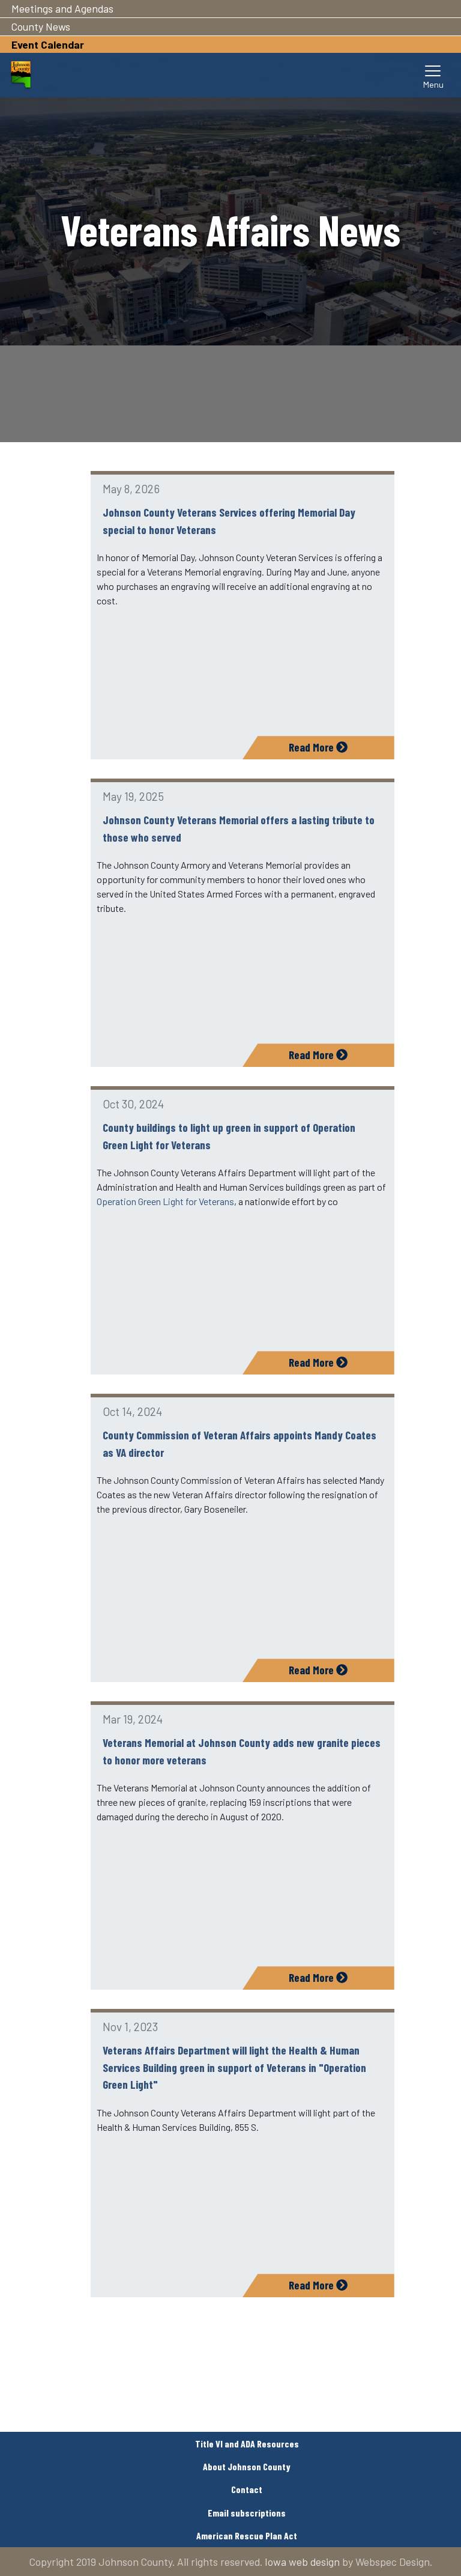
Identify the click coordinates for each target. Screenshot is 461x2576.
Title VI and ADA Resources (247, 2444)
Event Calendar (48, 44)
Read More (312, 747)
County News (41, 26)
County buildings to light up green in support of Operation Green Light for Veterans (229, 1136)
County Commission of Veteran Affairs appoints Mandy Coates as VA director (240, 1444)
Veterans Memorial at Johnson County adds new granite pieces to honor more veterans (242, 1751)
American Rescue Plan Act (247, 2535)
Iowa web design (302, 2562)
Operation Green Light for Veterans (165, 1201)
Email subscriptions (247, 2513)
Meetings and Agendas (62, 8)
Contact (247, 2489)
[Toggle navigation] (433, 75)
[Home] (21, 75)
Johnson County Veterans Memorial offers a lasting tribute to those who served (239, 828)
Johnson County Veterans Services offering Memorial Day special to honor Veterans (229, 521)
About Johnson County (247, 2466)
